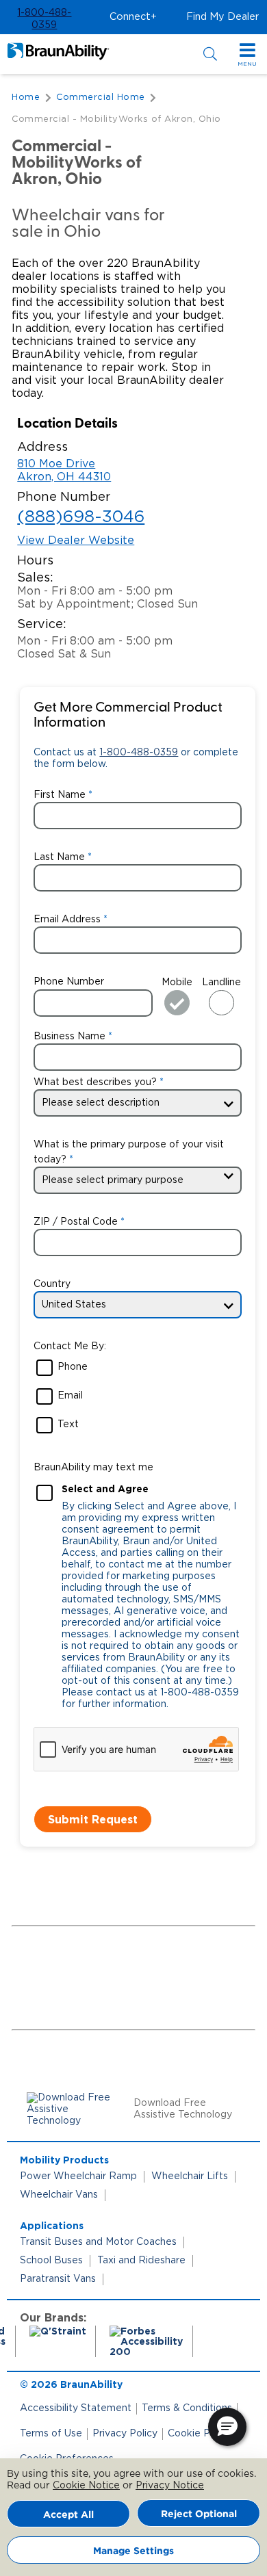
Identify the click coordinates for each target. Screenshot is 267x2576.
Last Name (59, 857)
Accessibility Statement (76, 2408)
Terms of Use (51, 2434)
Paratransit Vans (58, 2279)
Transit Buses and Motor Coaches (98, 2242)
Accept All (68, 2514)
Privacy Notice (170, 2486)
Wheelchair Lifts (190, 2176)
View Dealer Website (76, 541)
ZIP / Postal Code (76, 1222)
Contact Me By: (70, 1346)
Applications (52, 2225)
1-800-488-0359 (139, 753)
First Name (60, 795)
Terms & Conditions (187, 2408)
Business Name (69, 1037)
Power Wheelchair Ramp (78, 2176)
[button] (44, 19)
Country (52, 1284)
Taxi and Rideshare (141, 2261)
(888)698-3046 (81, 517)
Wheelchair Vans (59, 2195)
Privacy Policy (125, 2434)
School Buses (51, 2261)
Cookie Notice (86, 2486)
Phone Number (69, 982)
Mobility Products (64, 2160)
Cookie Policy (200, 2434)
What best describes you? (95, 1082)
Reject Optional (199, 2513)
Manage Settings (133, 2550)
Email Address (67, 920)
